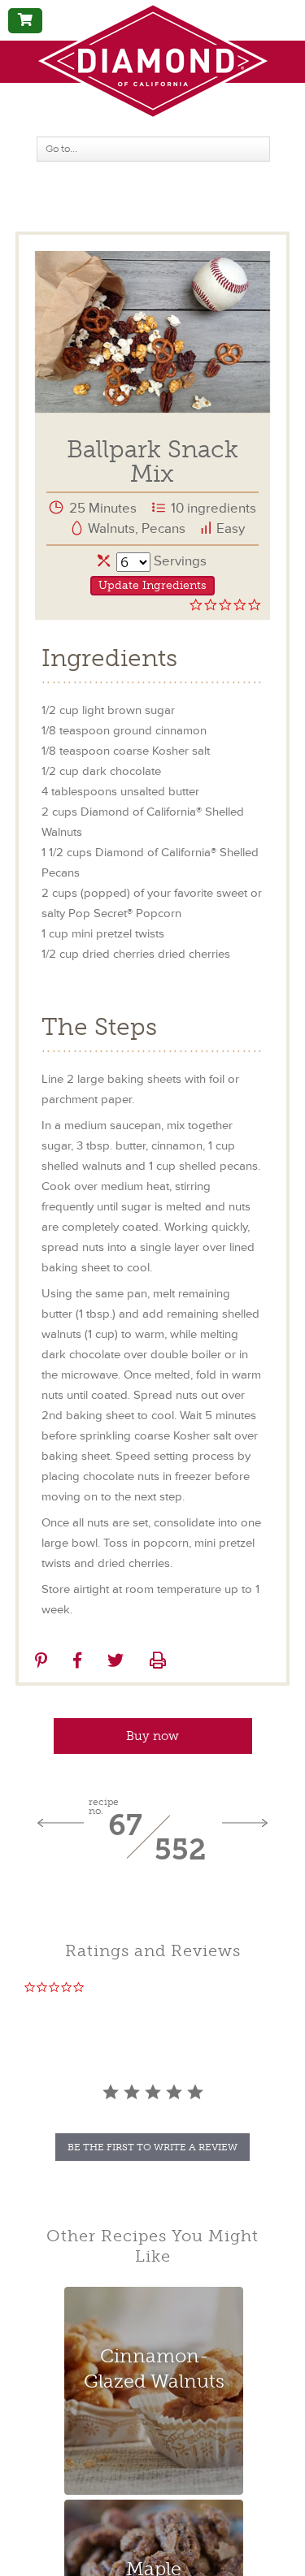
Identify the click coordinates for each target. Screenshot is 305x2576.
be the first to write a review (152, 2147)
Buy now (152, 1736)
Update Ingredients (152, 585)
